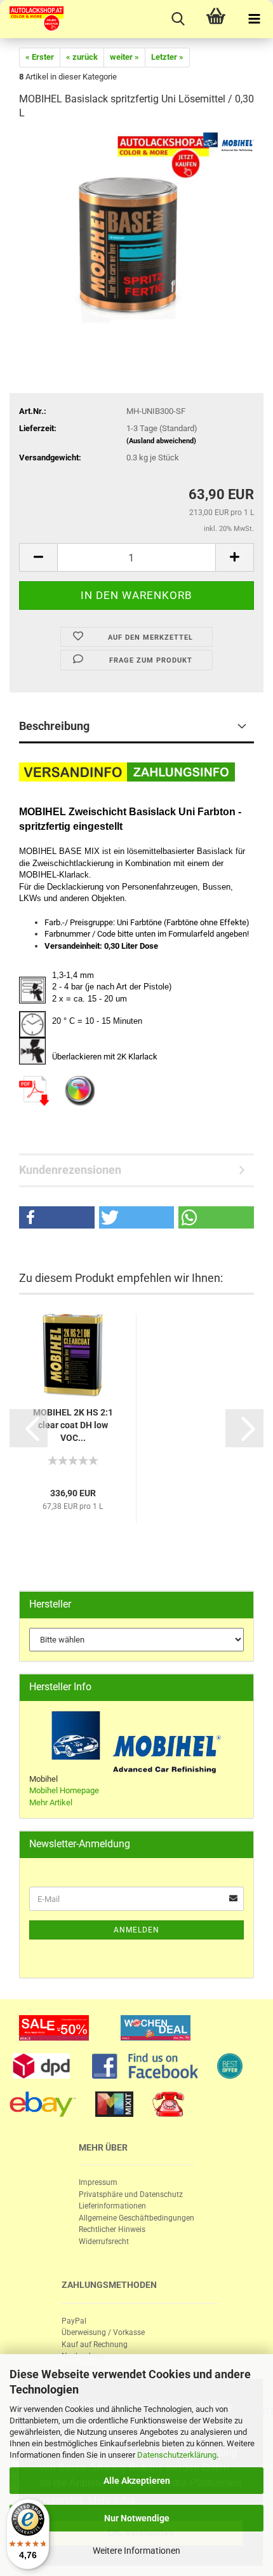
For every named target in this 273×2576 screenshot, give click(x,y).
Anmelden (136, 1930)
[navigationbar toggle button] (254, 19)
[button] (57, 1217)
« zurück (82, 57)
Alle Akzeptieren (137, 2481)
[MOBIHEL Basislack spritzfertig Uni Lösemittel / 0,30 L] (136, 227)
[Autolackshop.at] (32, 19)
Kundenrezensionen (70, 1170)
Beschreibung (54, 726)
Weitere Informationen (136, 2551)
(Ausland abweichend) (161, 441)
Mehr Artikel (51, 1802)
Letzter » (167, 57)
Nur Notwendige (137, 2518)
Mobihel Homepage (64, 1790)
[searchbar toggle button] (178, 19)
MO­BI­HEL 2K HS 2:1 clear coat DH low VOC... (73, 1425)
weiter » (124, 57)
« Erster (40, 57)
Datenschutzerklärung (177, 2455)
